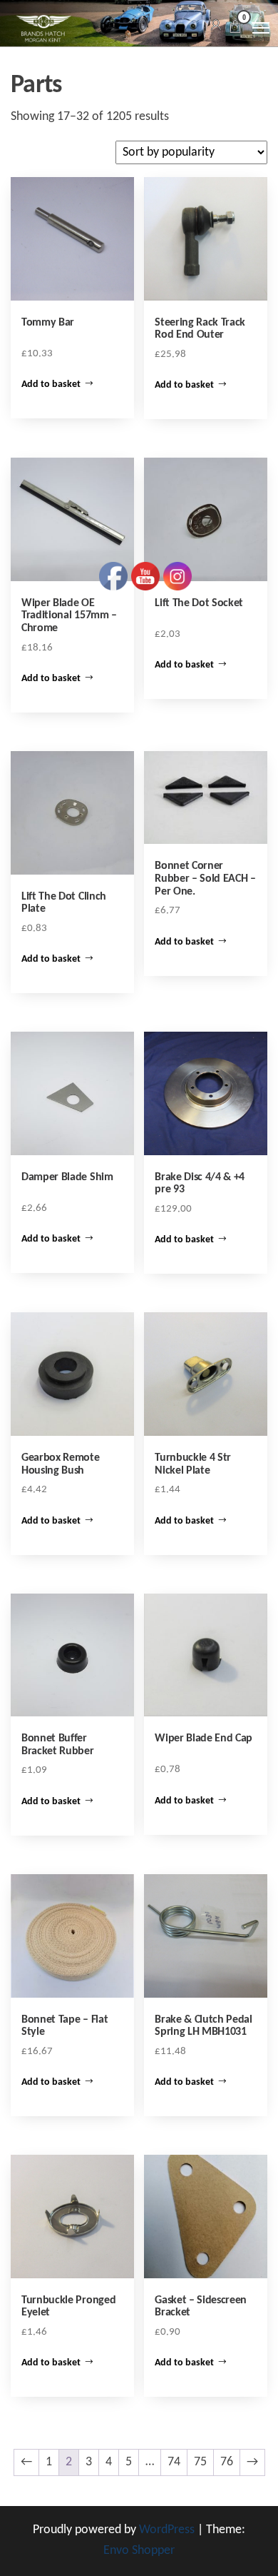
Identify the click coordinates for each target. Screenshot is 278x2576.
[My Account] (216, 26)
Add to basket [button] (51, 384)
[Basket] (235, 29)
